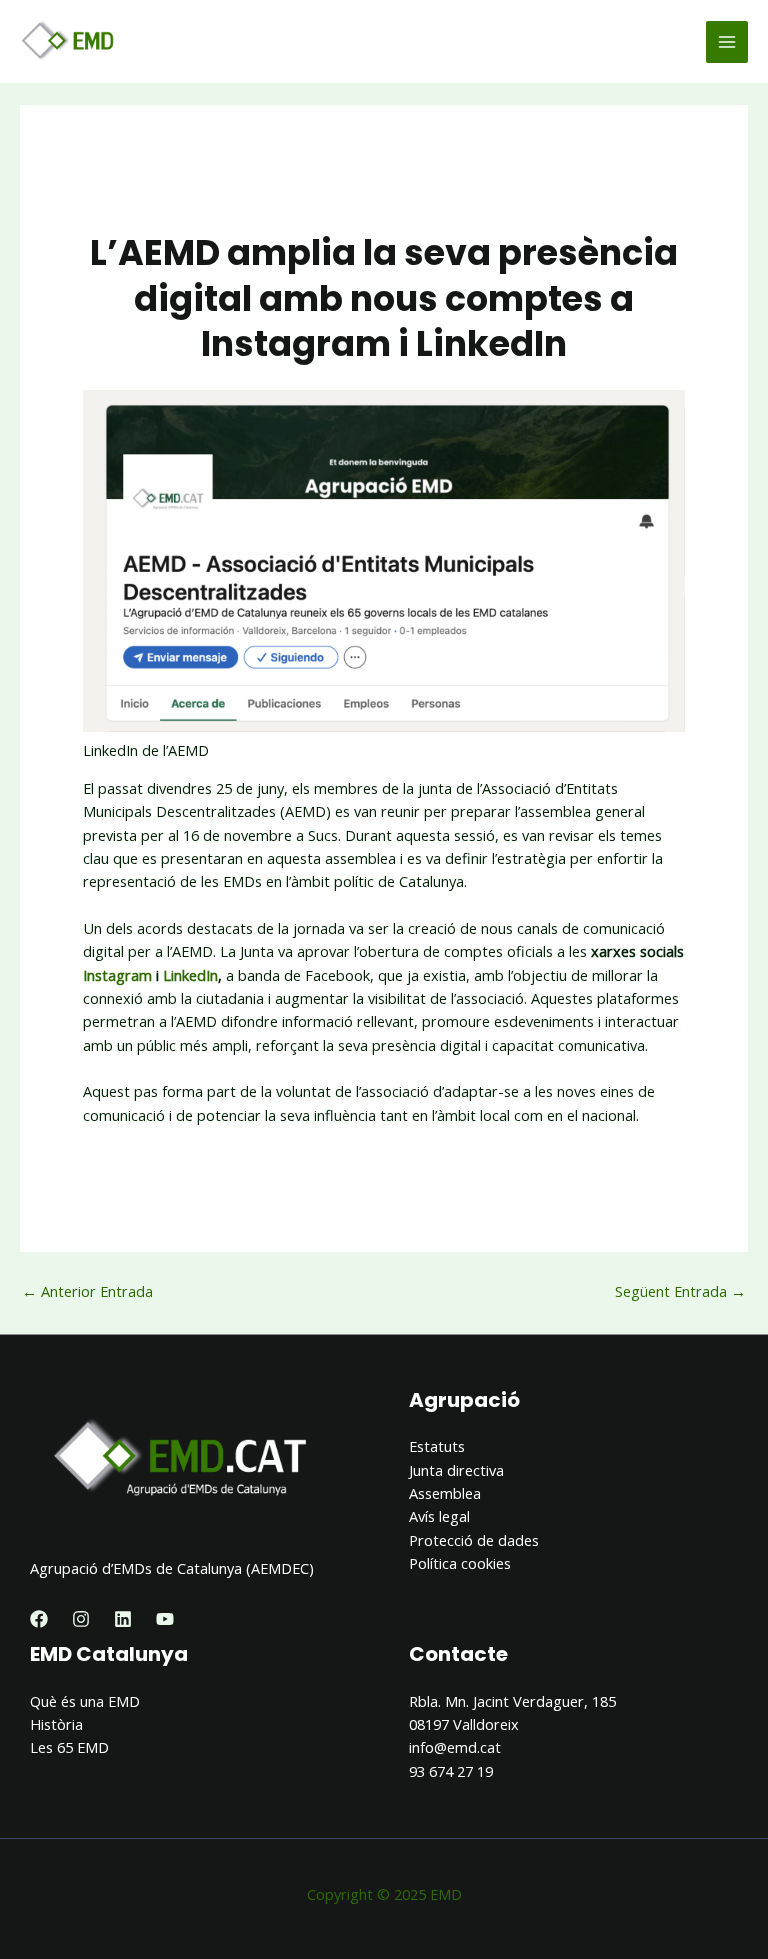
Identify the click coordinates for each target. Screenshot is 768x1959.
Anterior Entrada (87, 1291)
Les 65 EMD (69, 1747)
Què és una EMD (85, 1701)
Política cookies (460, 1563)
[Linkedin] (123, 1619)
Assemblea (445, 1493)
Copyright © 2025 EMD (384, 1894)
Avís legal (439, 1516)
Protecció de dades (474, 1540)
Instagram (117, 975)
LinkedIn (190, 975)
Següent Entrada (680, 1291)
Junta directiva (456, 1470)
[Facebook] (39, 1619)
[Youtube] (165, 1619)
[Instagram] (81, 1619)
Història (56, 1724)
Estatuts (437, 1446)
